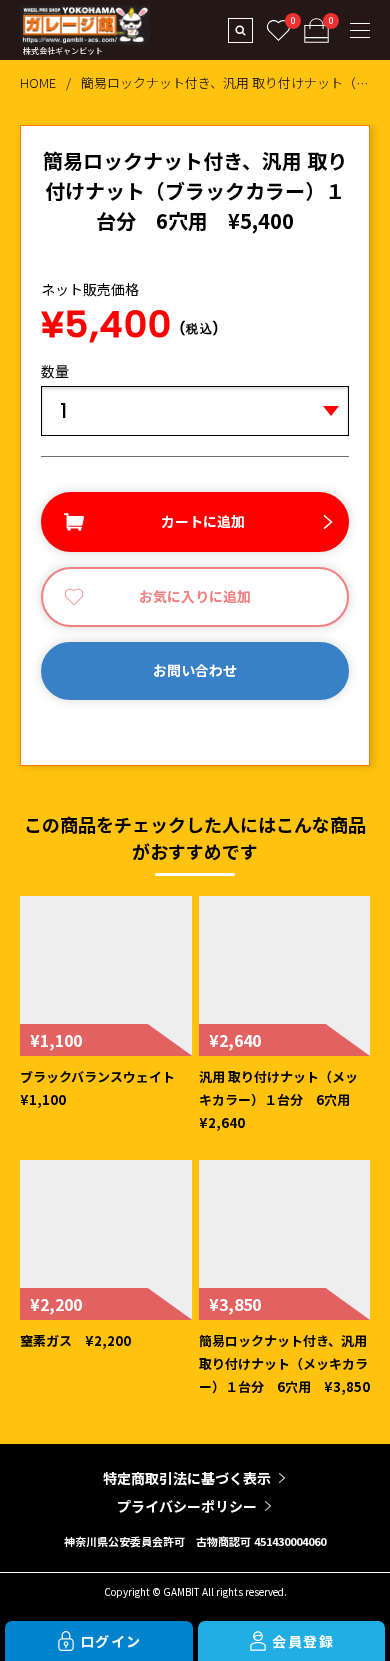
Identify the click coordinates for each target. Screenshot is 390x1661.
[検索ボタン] (240, 30)
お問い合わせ (195, 670)
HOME (38, 82)
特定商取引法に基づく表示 (187, 1478)
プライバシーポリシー (187, 1506)
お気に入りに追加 (195, 596)
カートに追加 (203, 521)
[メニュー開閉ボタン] (360, 30)
